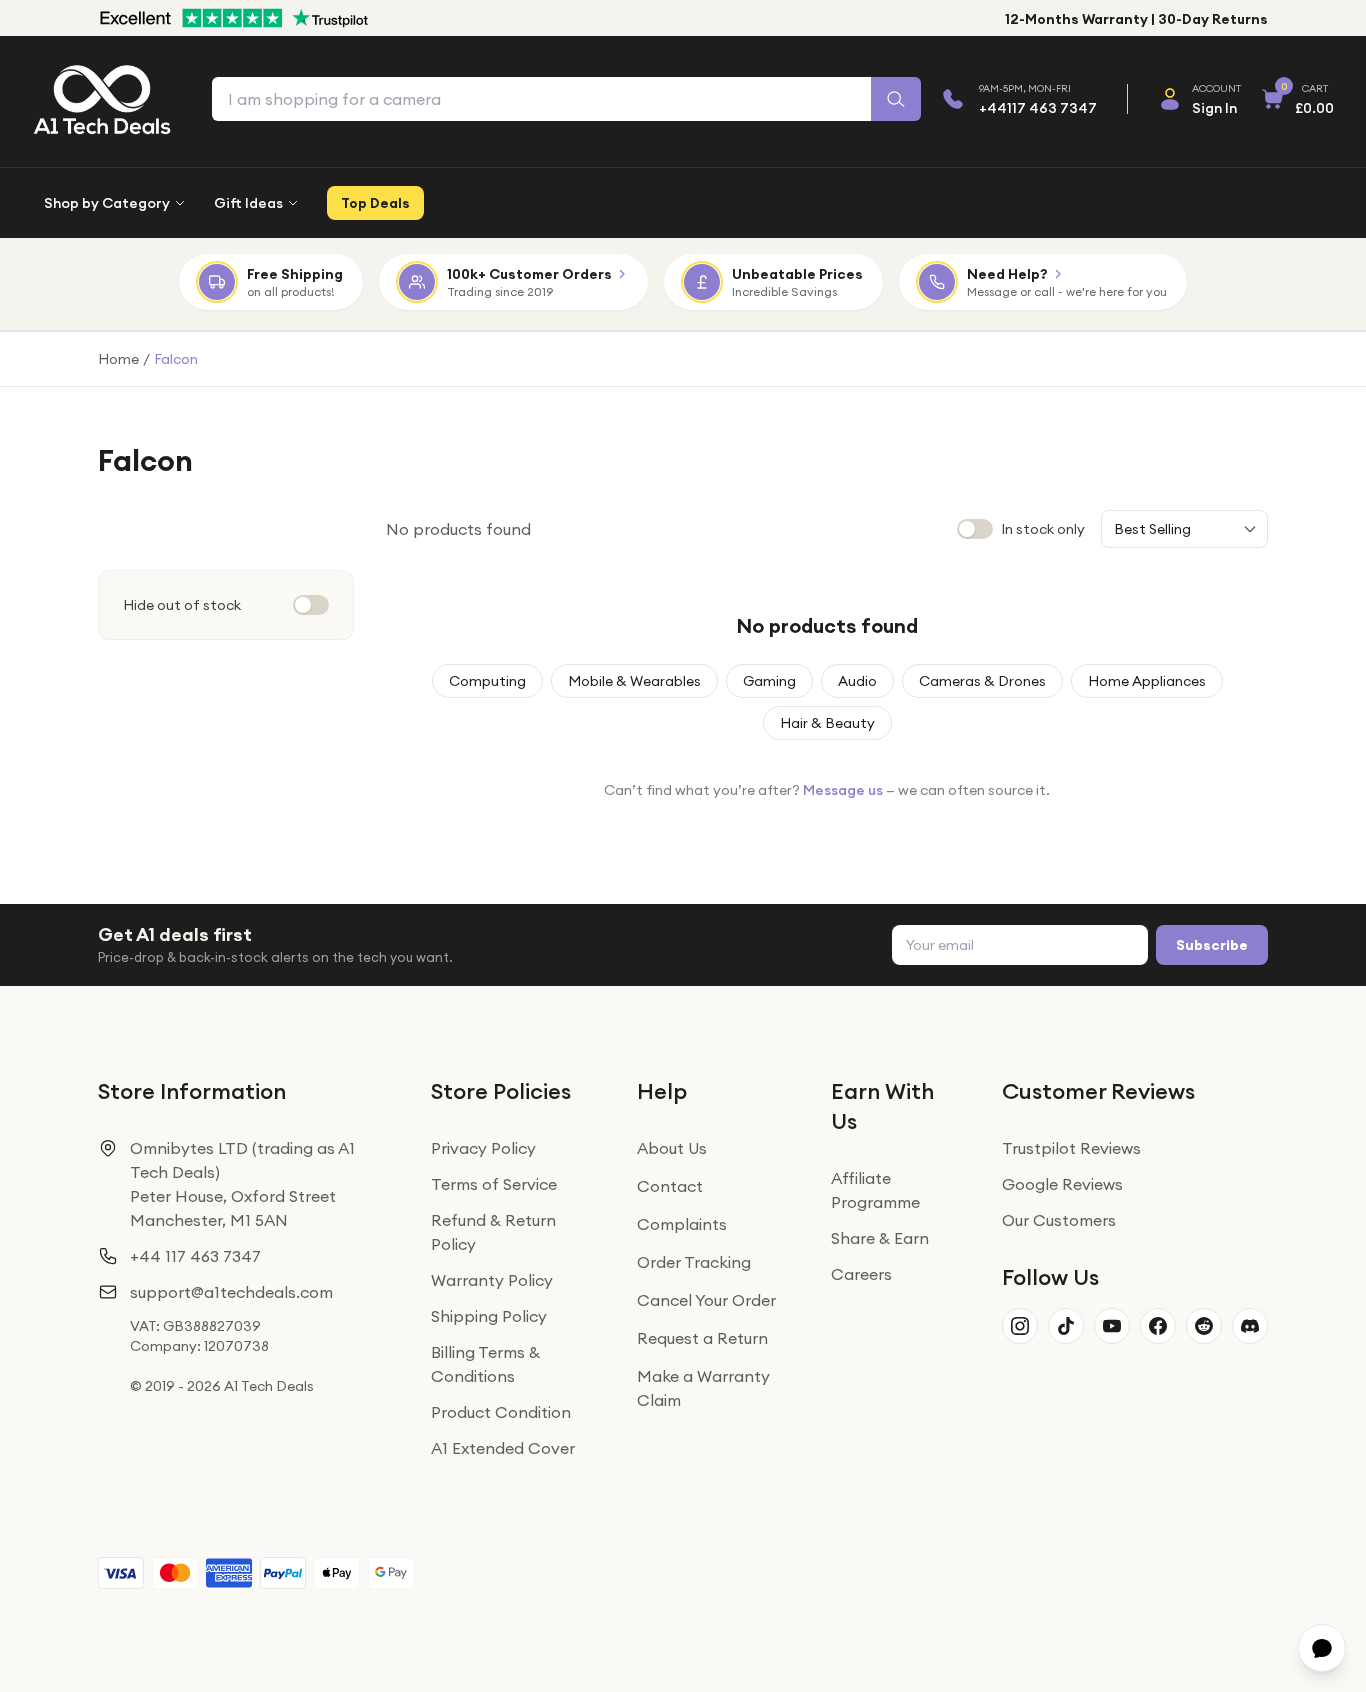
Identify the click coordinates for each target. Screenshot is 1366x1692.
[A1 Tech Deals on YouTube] (1112, 1326)
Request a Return (702, 1338)
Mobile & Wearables (634, 681)
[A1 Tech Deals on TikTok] (1066, 1326)
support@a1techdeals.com (231, 1292)
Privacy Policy (483, 1148)
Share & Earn (880, 1238)
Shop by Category (107, 203)
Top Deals (375, 203)
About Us (672, 1148)
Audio (857, 681)
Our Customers (1059, 1220)
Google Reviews (1062, 1184)
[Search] (896, 99)
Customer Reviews (1098, 1091)
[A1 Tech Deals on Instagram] (1020, 1326)
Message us (843, 790)
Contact (670, 1186)
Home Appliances (1147, 681)
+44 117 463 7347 (195, 1256)
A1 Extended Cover (503, 1448)
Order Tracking (694, 1262)
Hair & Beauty (827, 723)
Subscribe (1212, 945)
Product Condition (501, 1412)
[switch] (311, 605)
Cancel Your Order (706, 1300)
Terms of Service (494, 1184)
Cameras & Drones (982, 681)
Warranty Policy (492, 1280)
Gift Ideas (248, 203)
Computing (487, 681)
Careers (861, 1274)
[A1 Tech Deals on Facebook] (1158, 1326)
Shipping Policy (489, 1316)
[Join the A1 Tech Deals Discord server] (1250, 1326)
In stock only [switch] (1043, 529)
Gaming (769, 681)
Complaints (682, 1224)
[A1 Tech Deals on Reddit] (1204, 1326)
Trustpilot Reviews (1071, 1148)
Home (118, 359)
